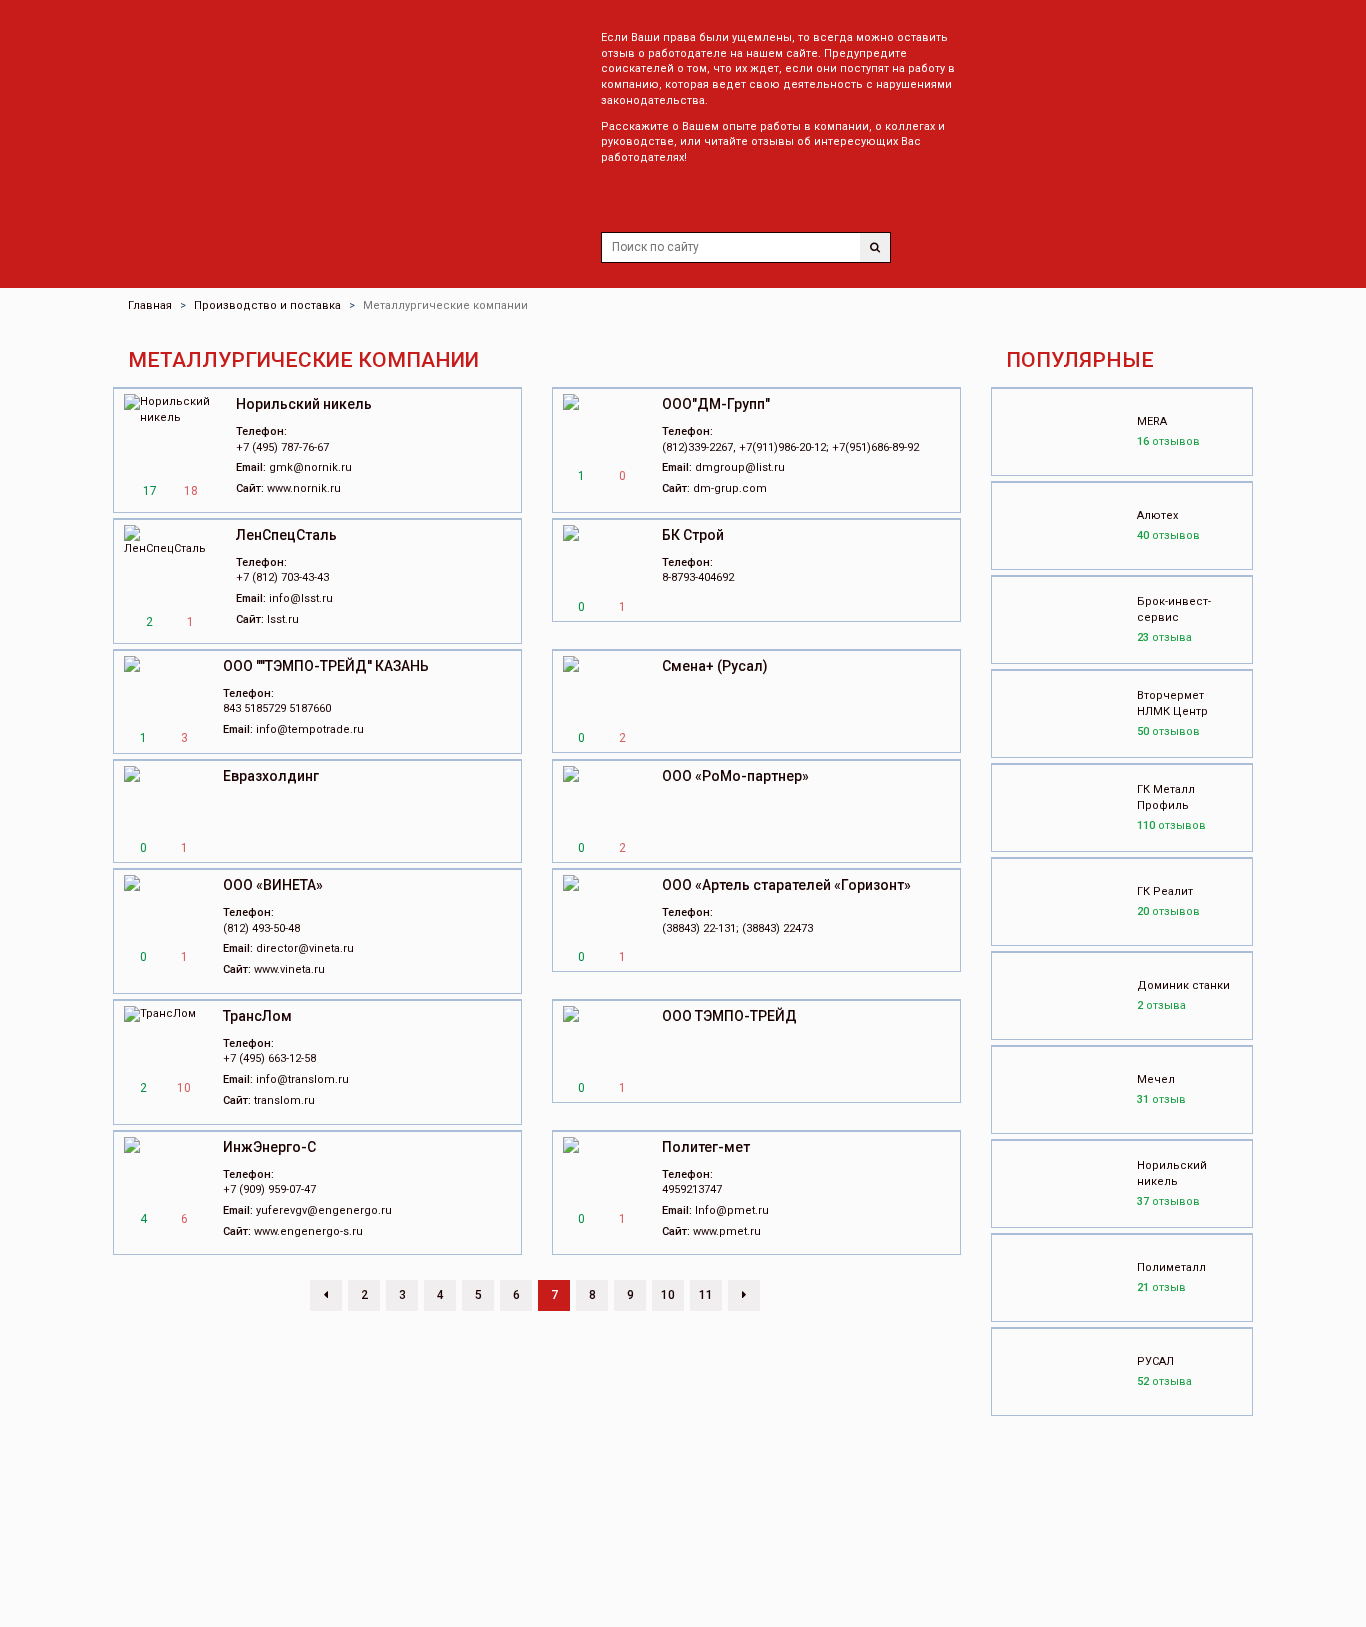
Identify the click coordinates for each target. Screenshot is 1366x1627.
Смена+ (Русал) (715, 666)
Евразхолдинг (271, 776)
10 (668, 1295)
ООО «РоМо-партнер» (735, 776)
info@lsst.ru (301, 598)
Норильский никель (304, 404)
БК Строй (693, 535)
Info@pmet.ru (732, 1210)
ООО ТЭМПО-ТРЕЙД (729, 1016)
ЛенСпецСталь (286, 535)
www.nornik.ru (304, 488)
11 (706, 1295)
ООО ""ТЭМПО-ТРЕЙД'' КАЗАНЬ (326, 666)
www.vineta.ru (289, 969)
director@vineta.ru (305, 948)
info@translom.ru (302, 1079)
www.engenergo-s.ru (308, 1231)
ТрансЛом (257, 1016)
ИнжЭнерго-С (269, 1147)
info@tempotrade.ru (310, 729)
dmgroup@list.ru (740, 467)
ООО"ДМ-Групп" (716, 404)
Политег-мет (706, 1147)
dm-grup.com (730, 488)
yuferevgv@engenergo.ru (324, 1210)
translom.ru (284, 1100)
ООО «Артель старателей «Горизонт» (786, 885)
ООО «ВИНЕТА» (273, 885)
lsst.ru (283, 619)
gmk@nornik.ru (310, 467)
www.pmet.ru (727, 1231)
